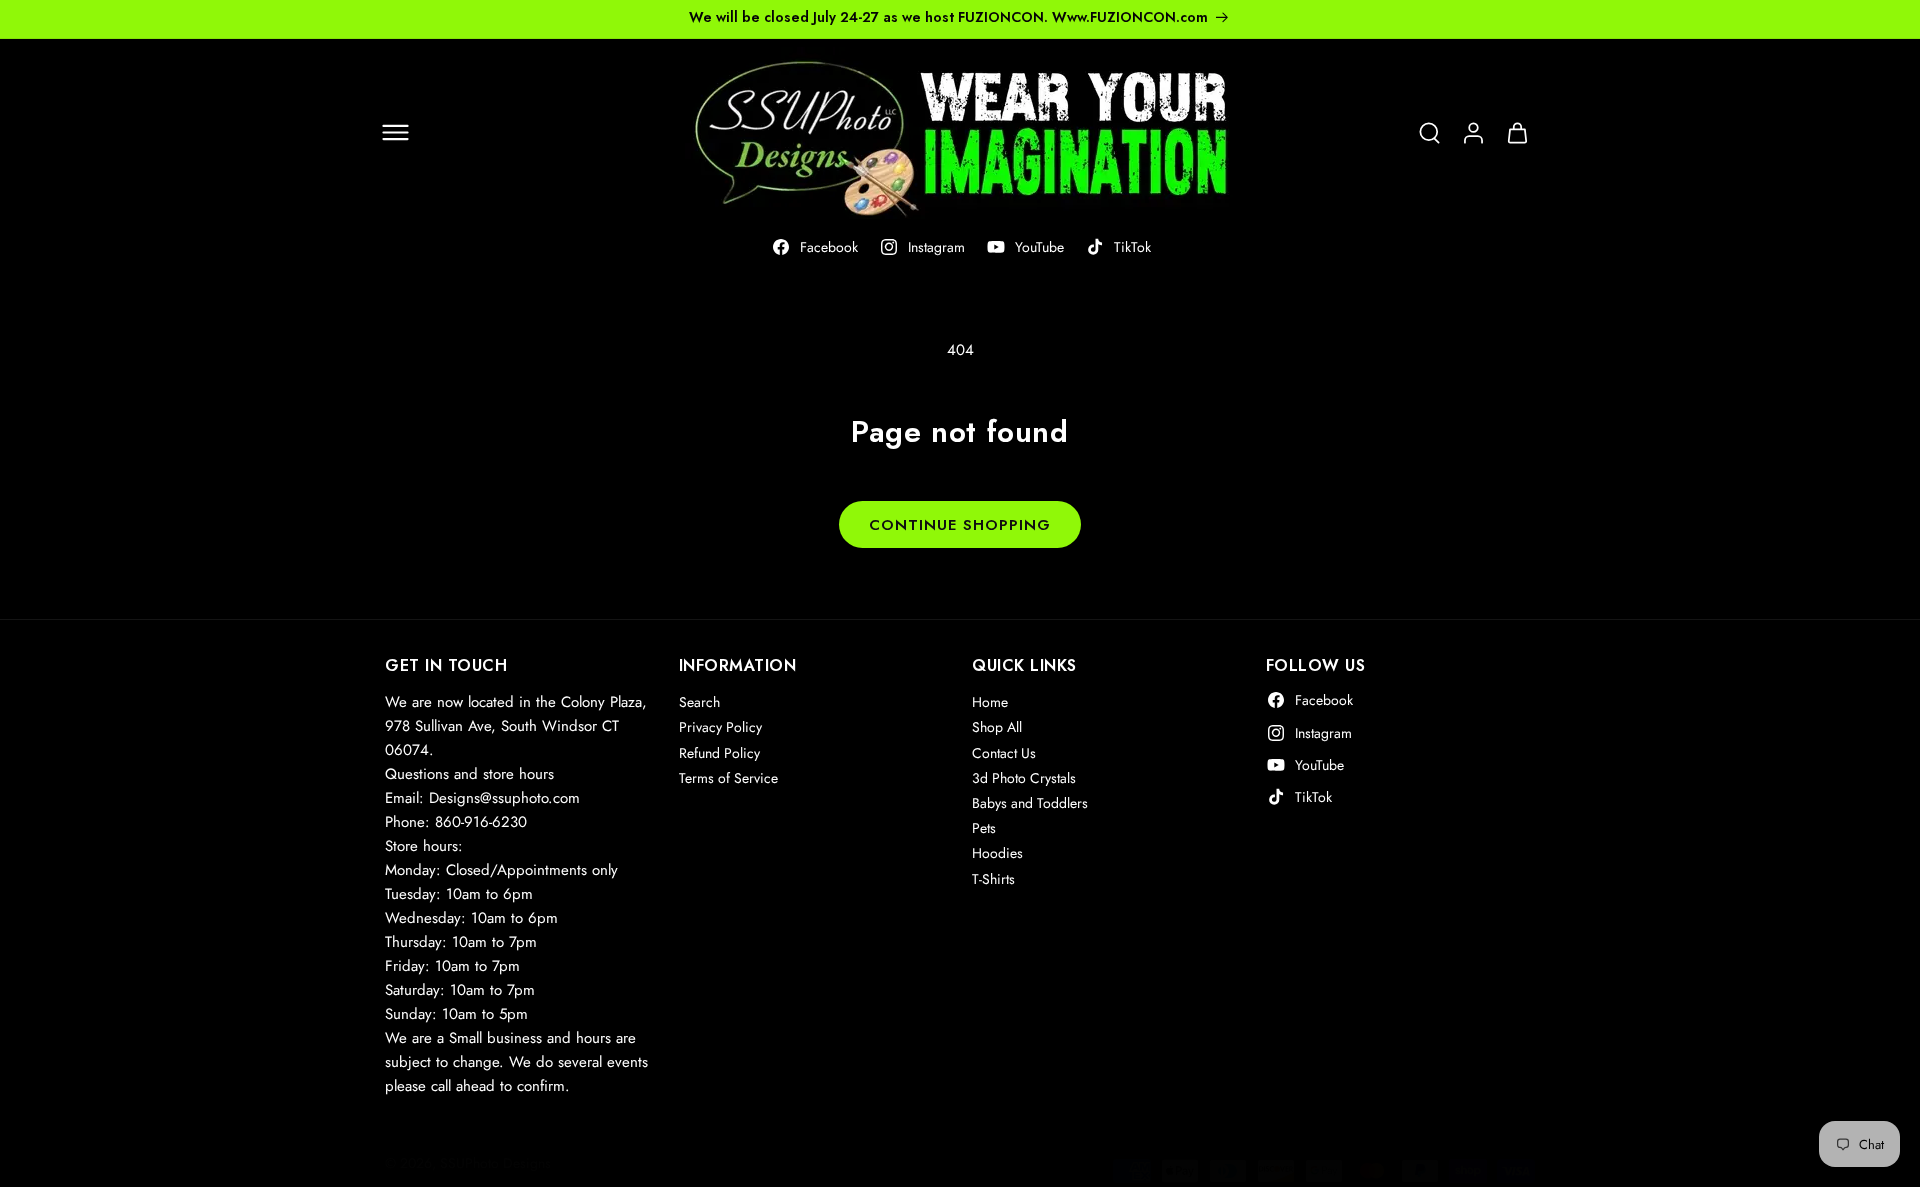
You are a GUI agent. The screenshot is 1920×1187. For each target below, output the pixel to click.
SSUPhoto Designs (495, 1163)
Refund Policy (719, 752)
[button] (395, 133)
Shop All (997, 727)
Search (699, 702)
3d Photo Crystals (1024, 778)
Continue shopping (960, 525)
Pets (984, 828)
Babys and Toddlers (1030, 803)
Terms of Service (728, 778)
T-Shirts (993, 878)
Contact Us (1004, 752)
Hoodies (997, 853)
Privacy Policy (720, 727)
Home (990, 702)
